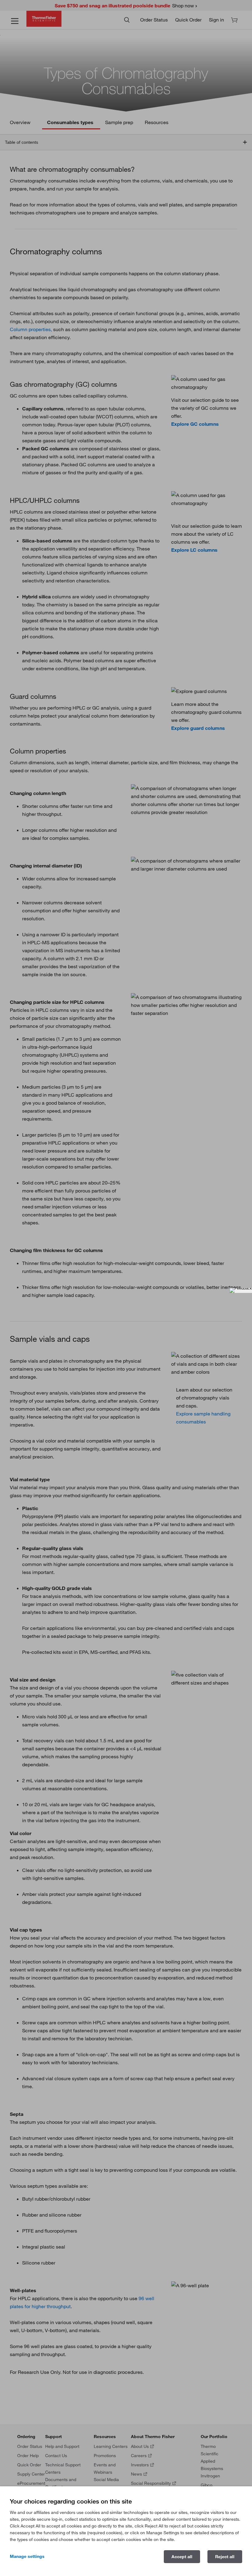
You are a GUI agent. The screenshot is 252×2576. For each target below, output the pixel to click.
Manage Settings (27, 2556)
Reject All (225, 2557)
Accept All (182, 2557)
